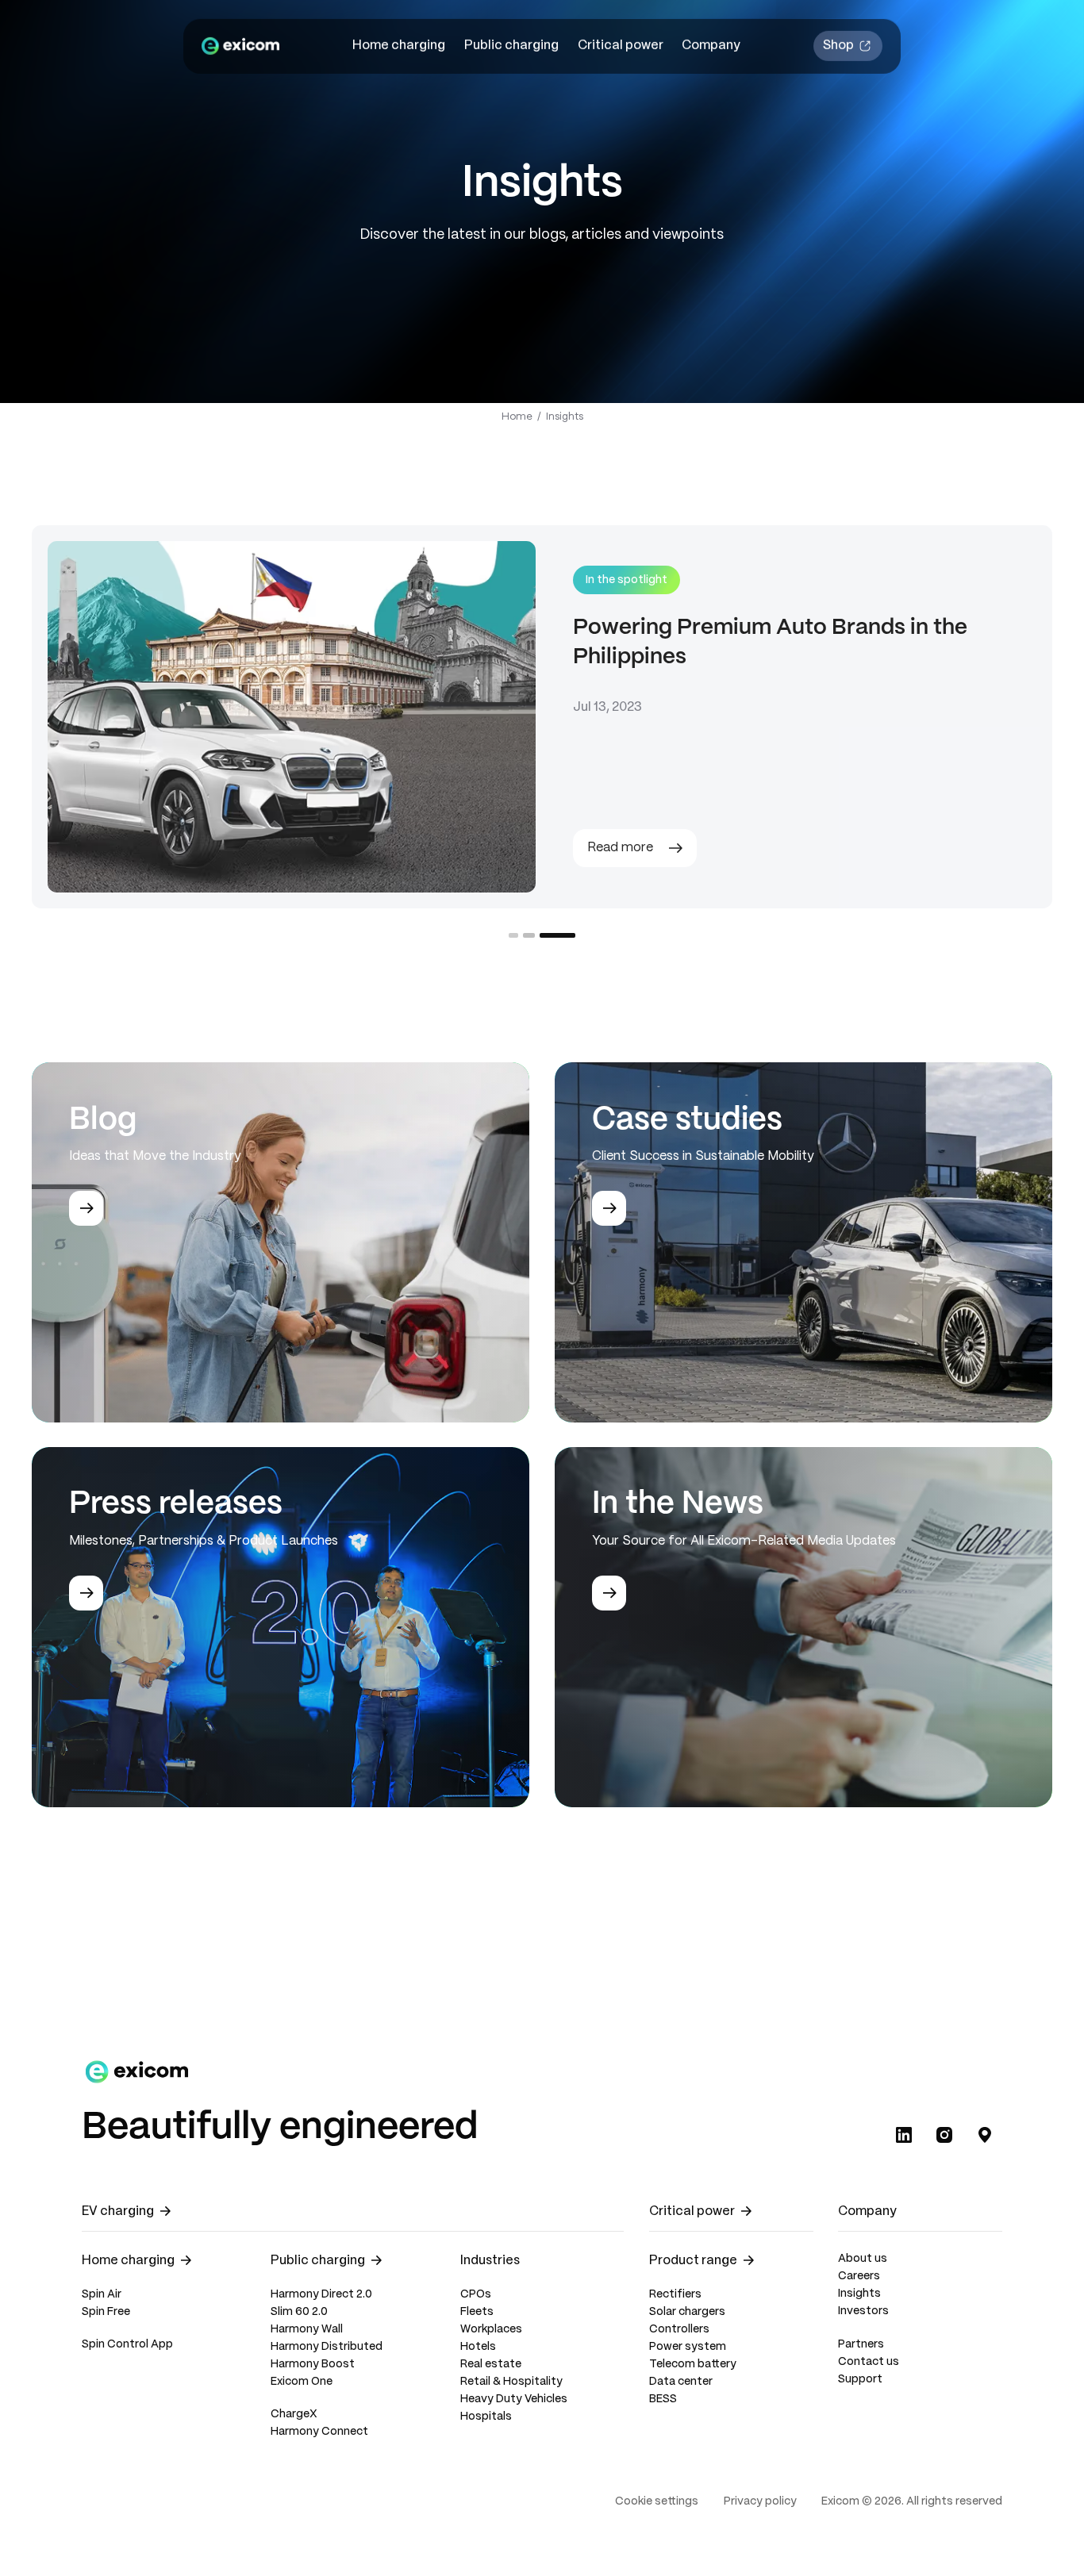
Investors (863, 2311)
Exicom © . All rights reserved (912, 2502)
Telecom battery (693, 2365)
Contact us (869, 2362)
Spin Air (102, 2295)
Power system (688, 2347)
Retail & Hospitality (511, 2382)
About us (863, 2259)
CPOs (476, 2295)
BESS (663, 2399)
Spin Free (106, 2312)
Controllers (679, 2330)
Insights (859, 2294)
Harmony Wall (307, 2330)
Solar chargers (687, 2312)
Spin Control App (127, 2345)
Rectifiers (675, 2295)
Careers (859, 2277)
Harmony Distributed (327, 2347)
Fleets (477, 2312)
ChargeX (294, 2415)
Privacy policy (760, 2502)
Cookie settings (657, 2502)
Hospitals (486, 2417)
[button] (400, 46)
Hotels (478, 2347)
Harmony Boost (313, 2365)
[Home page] (240, 46)
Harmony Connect (319, 2432)
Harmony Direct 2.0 (321, 2295)
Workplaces (491, 2330)
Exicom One (302, 2382)
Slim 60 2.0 (299, 2312)
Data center (681, 2382)
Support (860, 2380)
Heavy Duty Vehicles (514, 2399)
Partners (861, 2345)
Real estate (491, 2365)
